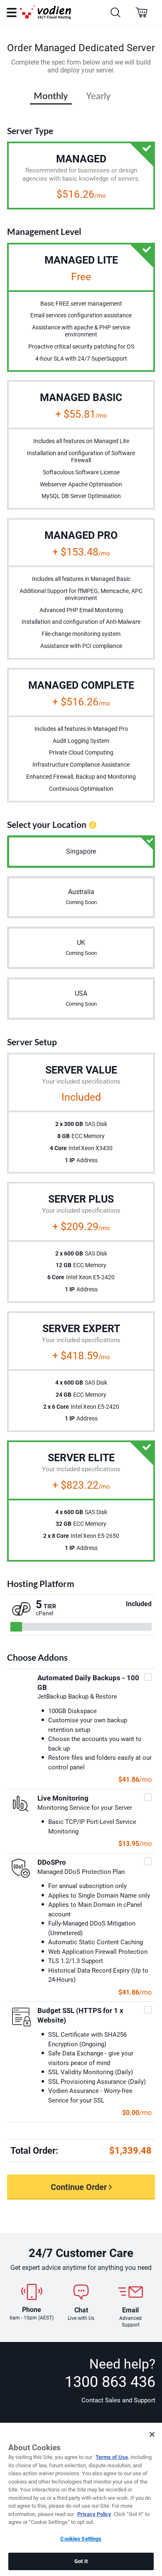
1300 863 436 (110, 2382)
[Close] (152, 2434)
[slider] (16, 1627)
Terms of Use (112, 2457)
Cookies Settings (81, 2539)
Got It (81, 2561)
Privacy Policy (94, 2514)
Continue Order (79, 2187)
